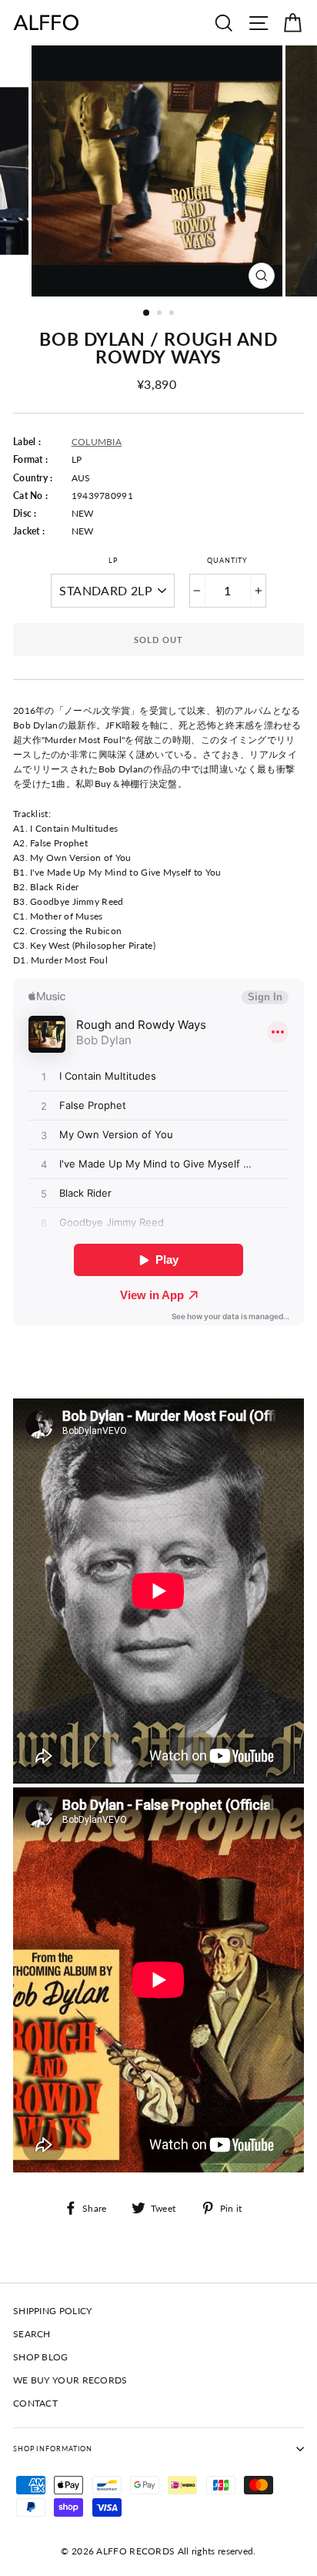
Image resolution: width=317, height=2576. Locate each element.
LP (113, 560)
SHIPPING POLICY (52, 2311)
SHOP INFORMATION (53, 2449)
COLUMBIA (97, 442)
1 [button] (147, 313)
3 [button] (173, 314)
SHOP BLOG (41, 2357)
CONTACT (35, 2403)
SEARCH (32, 2334)
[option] (158, 171)
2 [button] (161, 314)
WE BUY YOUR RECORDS (70, 2380)
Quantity (227, 560)
